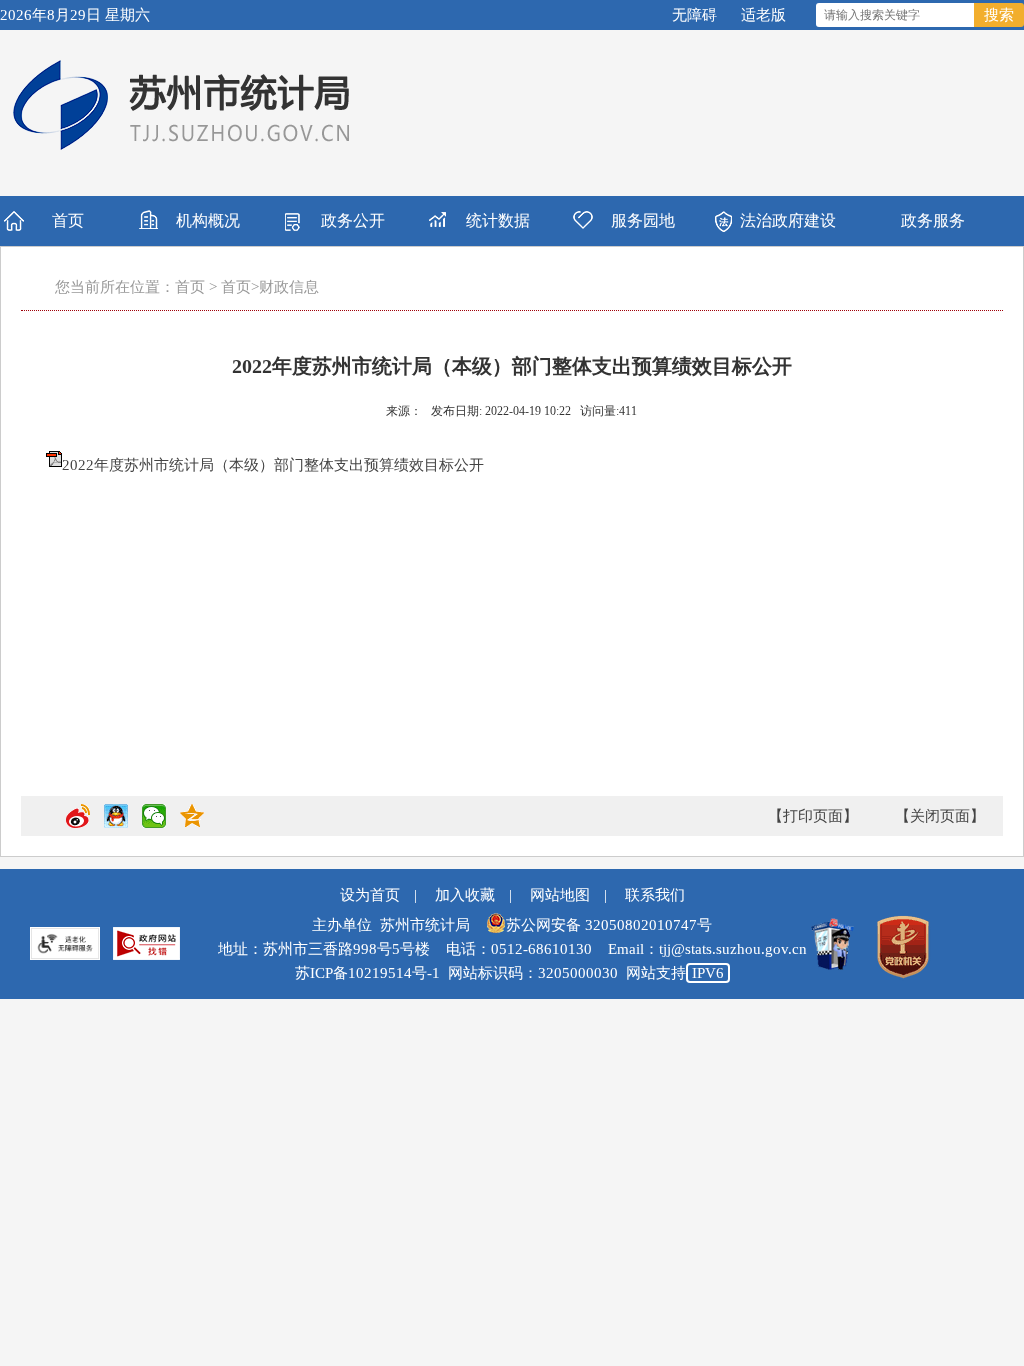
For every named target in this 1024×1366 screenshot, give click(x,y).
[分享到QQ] (116, 824)
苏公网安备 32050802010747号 (609, 925)
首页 (68, 220)
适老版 (763, 15)
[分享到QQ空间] (192, 824)
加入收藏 (465, 895)
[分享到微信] (154, 824)
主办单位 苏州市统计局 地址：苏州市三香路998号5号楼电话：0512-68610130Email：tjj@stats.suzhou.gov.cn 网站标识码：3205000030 (512, 949)
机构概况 (208, 220)
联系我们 (655, 895)
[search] (895, 15)
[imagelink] (146, 943)
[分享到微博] (78, 824)
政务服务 (933, 220)
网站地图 (560, 895)
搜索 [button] (999, 15)
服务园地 (643, 220)
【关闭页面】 (940, 816)
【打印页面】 (813, 816)
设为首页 (370, 895)
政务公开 (353, 220)
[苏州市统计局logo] (184, 105)
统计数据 (498, 220)
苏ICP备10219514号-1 (367, 973)
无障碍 (694, 15)
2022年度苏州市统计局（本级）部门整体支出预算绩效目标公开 (273, 465)
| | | (512, 895)
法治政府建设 (788, 220)
